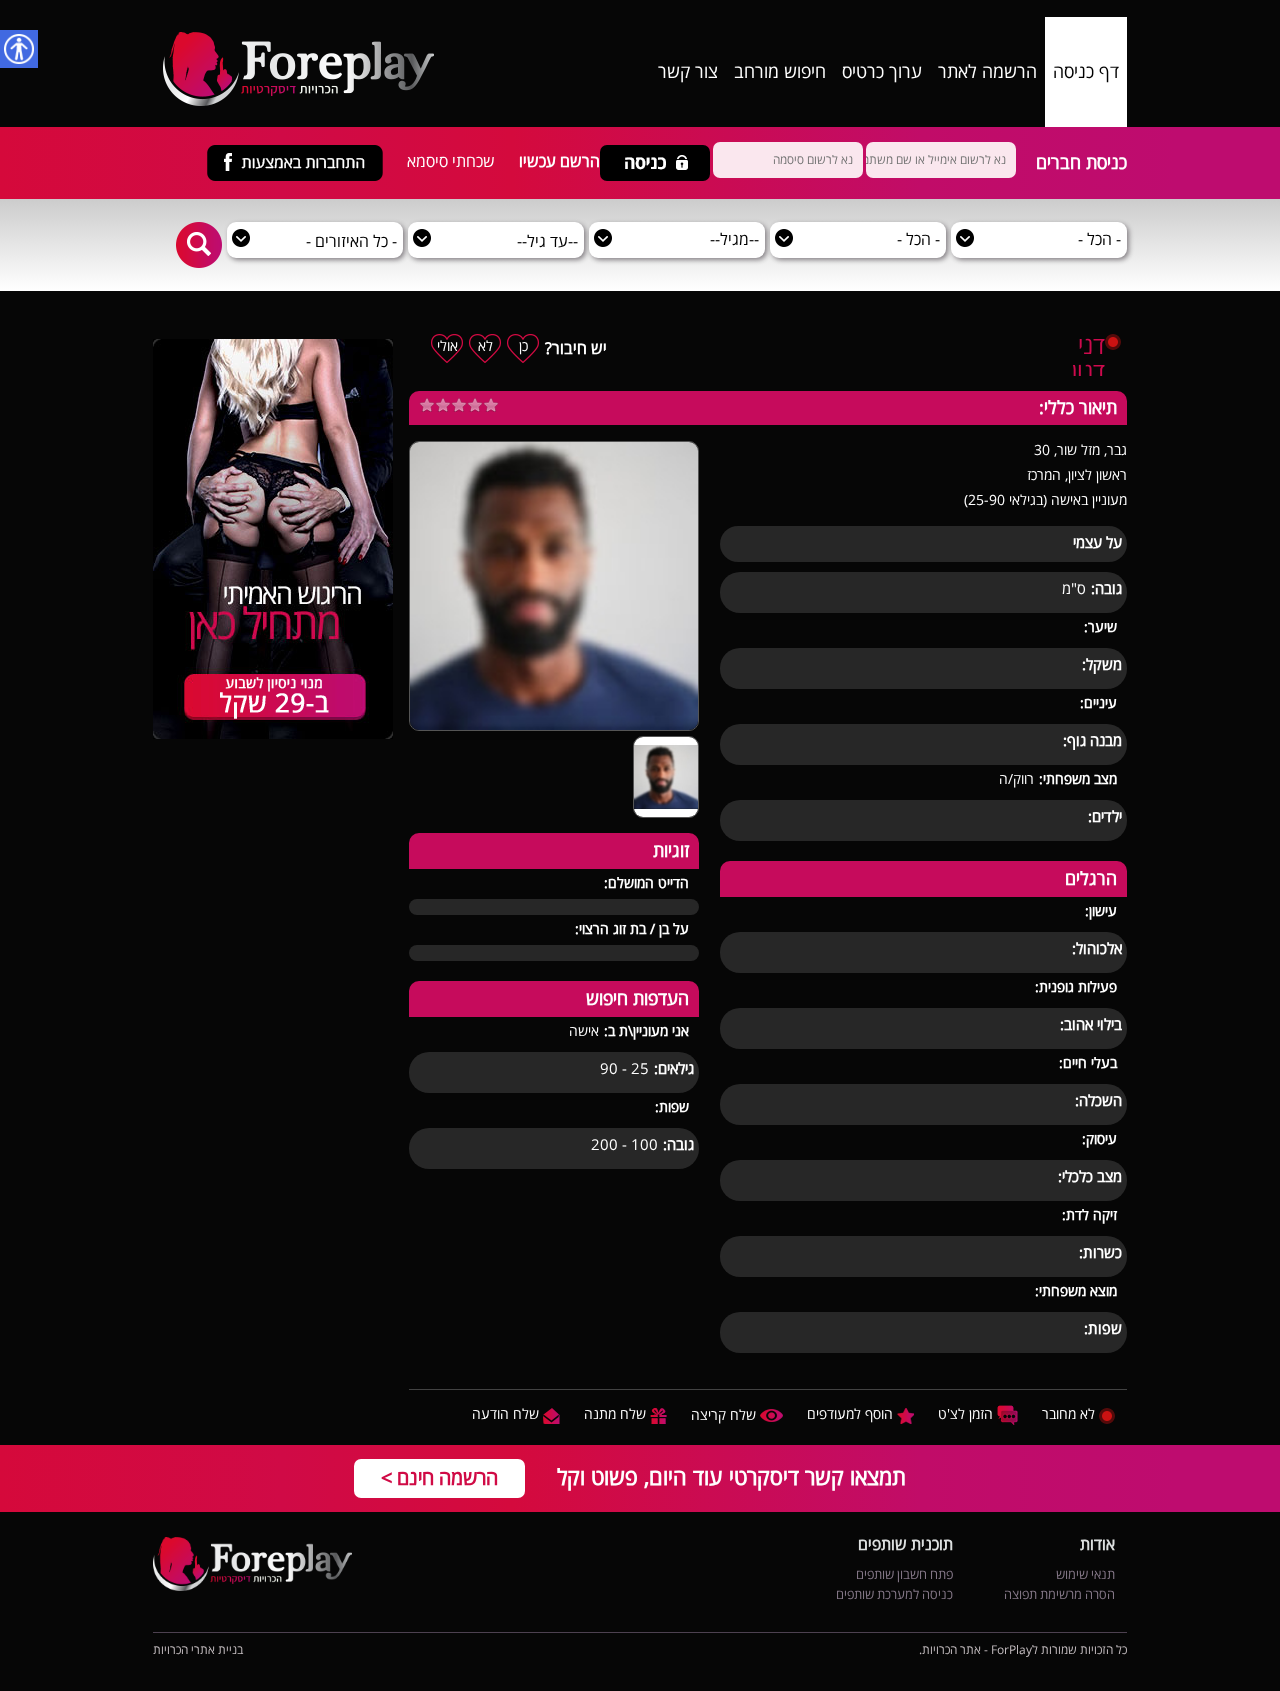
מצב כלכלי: (1090, 1177)
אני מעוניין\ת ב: (646, 1031)
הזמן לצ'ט (967, 1414)
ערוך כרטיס (882, 72)
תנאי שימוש (1085, 1575)
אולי (447, 346)
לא (485, 346)
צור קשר (688, 72)
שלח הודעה (507, 1414)
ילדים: (1105, 817)
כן (523, 346)
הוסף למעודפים (852, 1414)
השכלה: (1098, 1101)
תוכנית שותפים (905, 1546)
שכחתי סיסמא (451, 162)
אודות (1097, 1546)
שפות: (1103, 1329)
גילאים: (674, 1069)
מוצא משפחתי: (1076, 1291)
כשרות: (1100, 1253)
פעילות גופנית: (1076, 987)
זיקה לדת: (1089, 1215)
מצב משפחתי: (1078, 779)
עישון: (1101, 911)
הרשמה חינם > (439, 1478)
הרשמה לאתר (987, 72)
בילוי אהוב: (1091, 1025)
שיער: (1100, 627)
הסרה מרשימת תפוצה (1059, 1595)
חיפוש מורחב (780, 72)
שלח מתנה (617, 1414)
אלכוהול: (1097, 949)
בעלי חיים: (1088, 1063)
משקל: (1102, 665)
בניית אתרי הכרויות (198, 1650)
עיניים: (1098, 703)
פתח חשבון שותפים (904, 1575)
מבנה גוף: (1092, 741)
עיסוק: (1099, 1139)
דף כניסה (1086, 72)
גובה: (1106, 589)
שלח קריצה (725, 1415)
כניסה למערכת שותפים (894, 1595)
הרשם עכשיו (559, 162)
